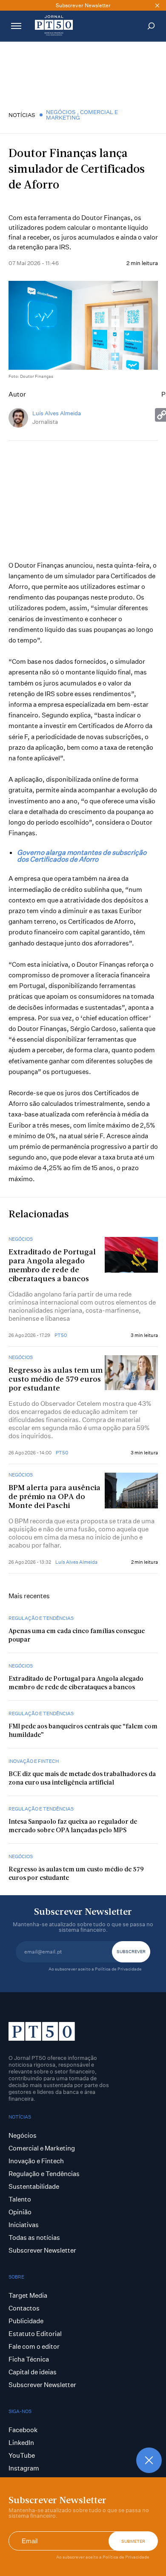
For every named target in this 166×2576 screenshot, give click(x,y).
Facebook (23, 2430)
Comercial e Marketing (82, 115)
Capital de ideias (33, 2372)
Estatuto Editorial (35, 2334)
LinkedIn (21, 2443)
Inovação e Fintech (34, 1761)
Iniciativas (24, 2225)
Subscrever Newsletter (42, 2250)
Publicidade (26, 2321)
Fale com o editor (34, 2346)
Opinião (20, 2212)
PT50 (61, 1335)
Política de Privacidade (126, 2557)
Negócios (62, 112)
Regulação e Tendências (41, 1618)
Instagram (24, 2468)
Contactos (24, 2308)
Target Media (28, 2295)
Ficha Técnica (29, 2359)
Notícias (22, 115)
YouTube (22, 2455)
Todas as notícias (34, 2238)
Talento (20, 2199)
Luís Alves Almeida (57, 413)
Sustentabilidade (34, 2186)
